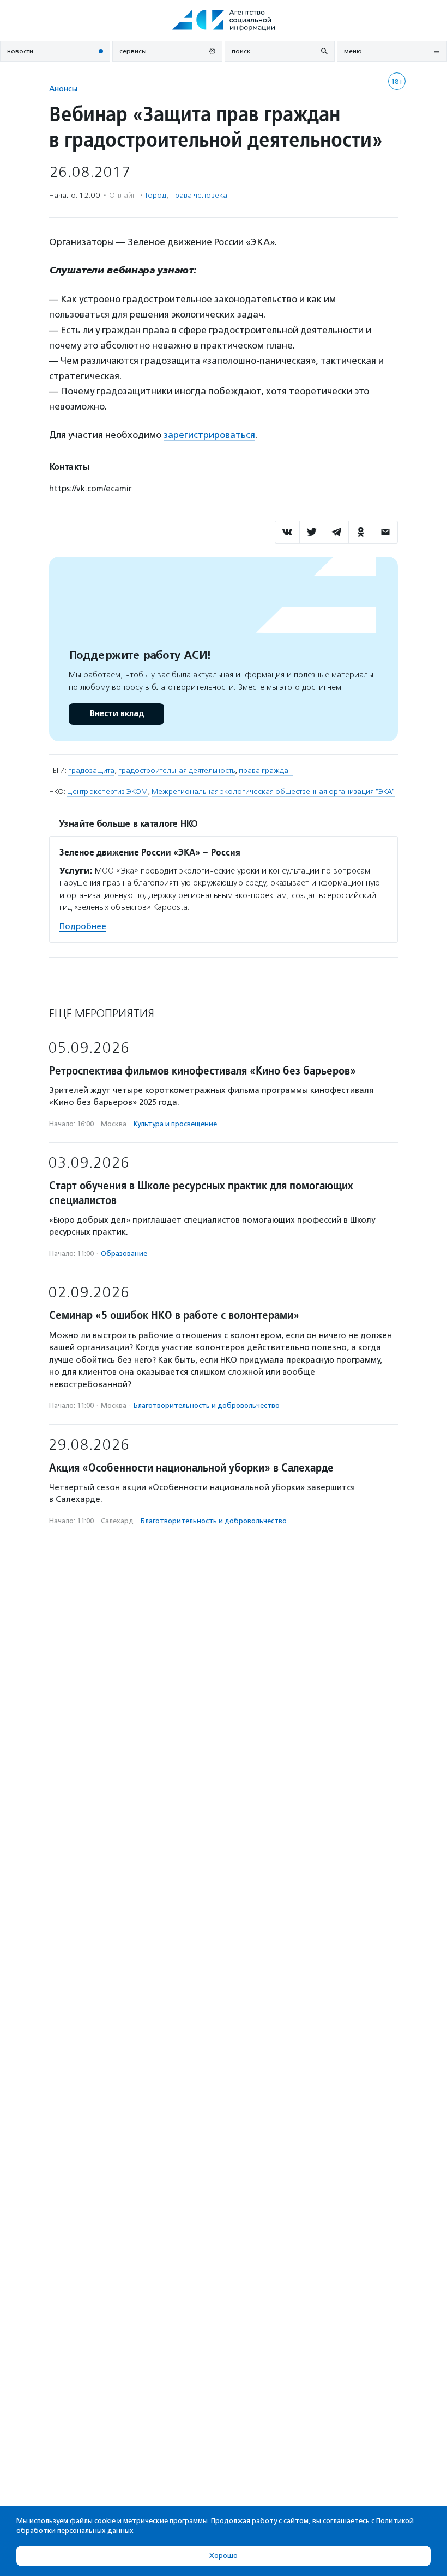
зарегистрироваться (209, 435)
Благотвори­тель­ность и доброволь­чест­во (207, 1405)
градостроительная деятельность (177, 770)
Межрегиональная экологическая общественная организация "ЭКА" (273, 792)
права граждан (266, 770)
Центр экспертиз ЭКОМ (107, 792)
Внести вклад (117, 714)
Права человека (199, 195)
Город (156, 195)
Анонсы (63, 88)
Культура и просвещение (175, 1124)
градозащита (91, 770)
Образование (124, 1253)
